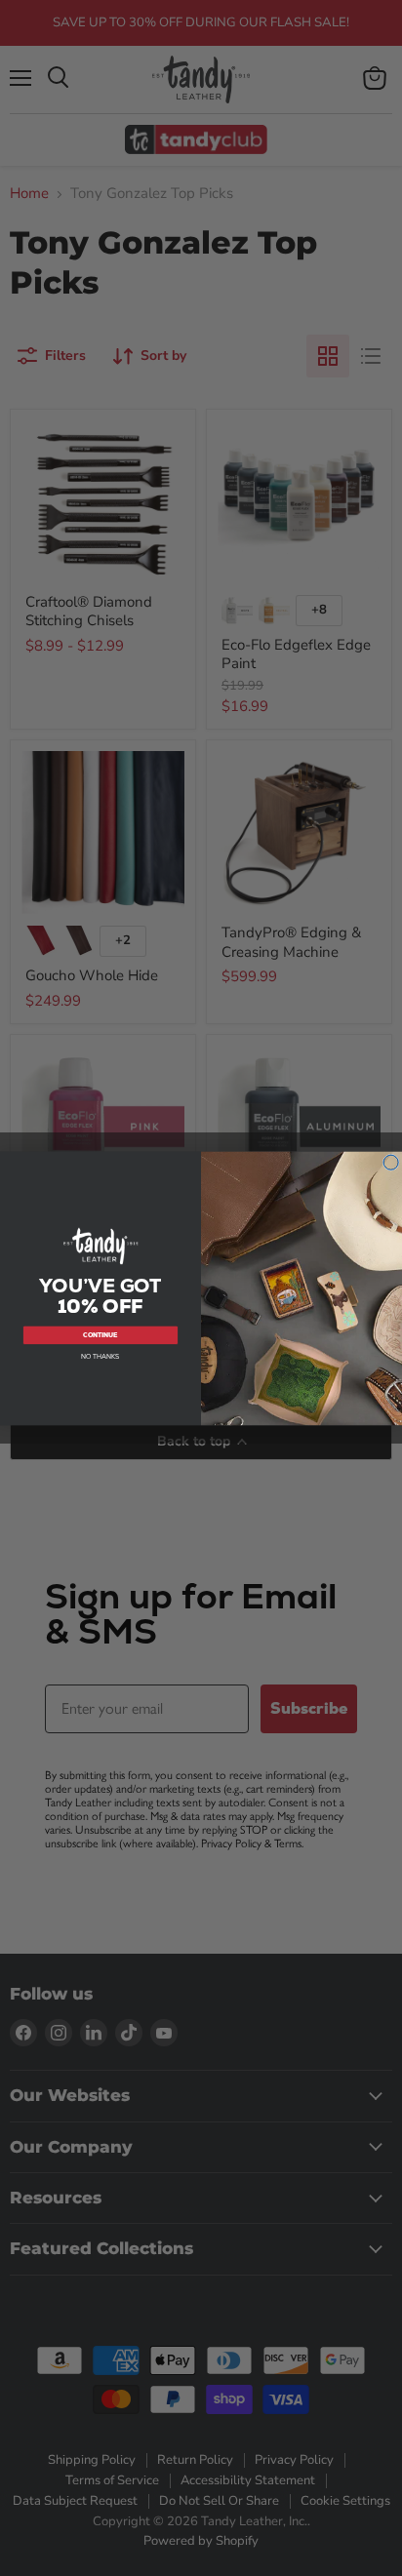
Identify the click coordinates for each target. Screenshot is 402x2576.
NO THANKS (100, 1356)
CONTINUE (100, 1335)
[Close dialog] (391, 1162)
